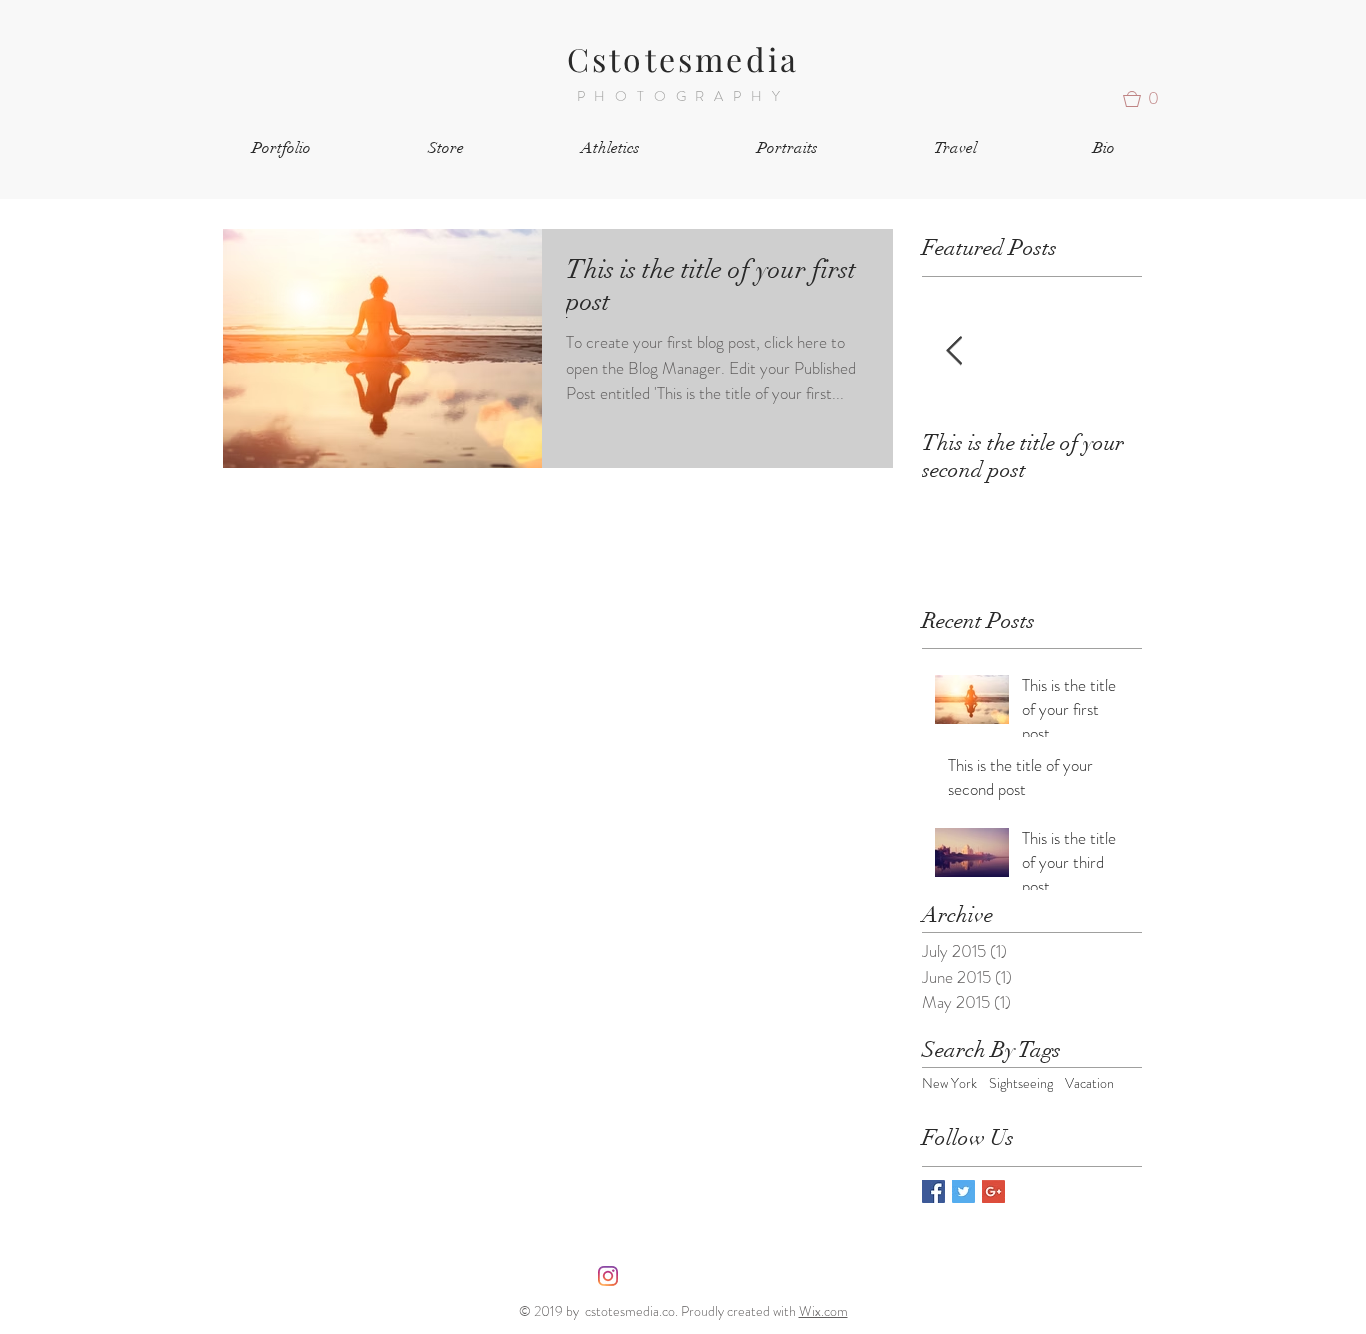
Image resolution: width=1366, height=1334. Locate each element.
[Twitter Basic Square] (963, 1191)
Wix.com (823, 1311)
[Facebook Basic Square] (933, 1191)
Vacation (1089, 1083)
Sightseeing (1021, 1083)
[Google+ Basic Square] (993, 1191)
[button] (1148, 99)
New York (949, 1083)
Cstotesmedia (683, 58)
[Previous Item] (954, 351)
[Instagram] (608, 1276)
